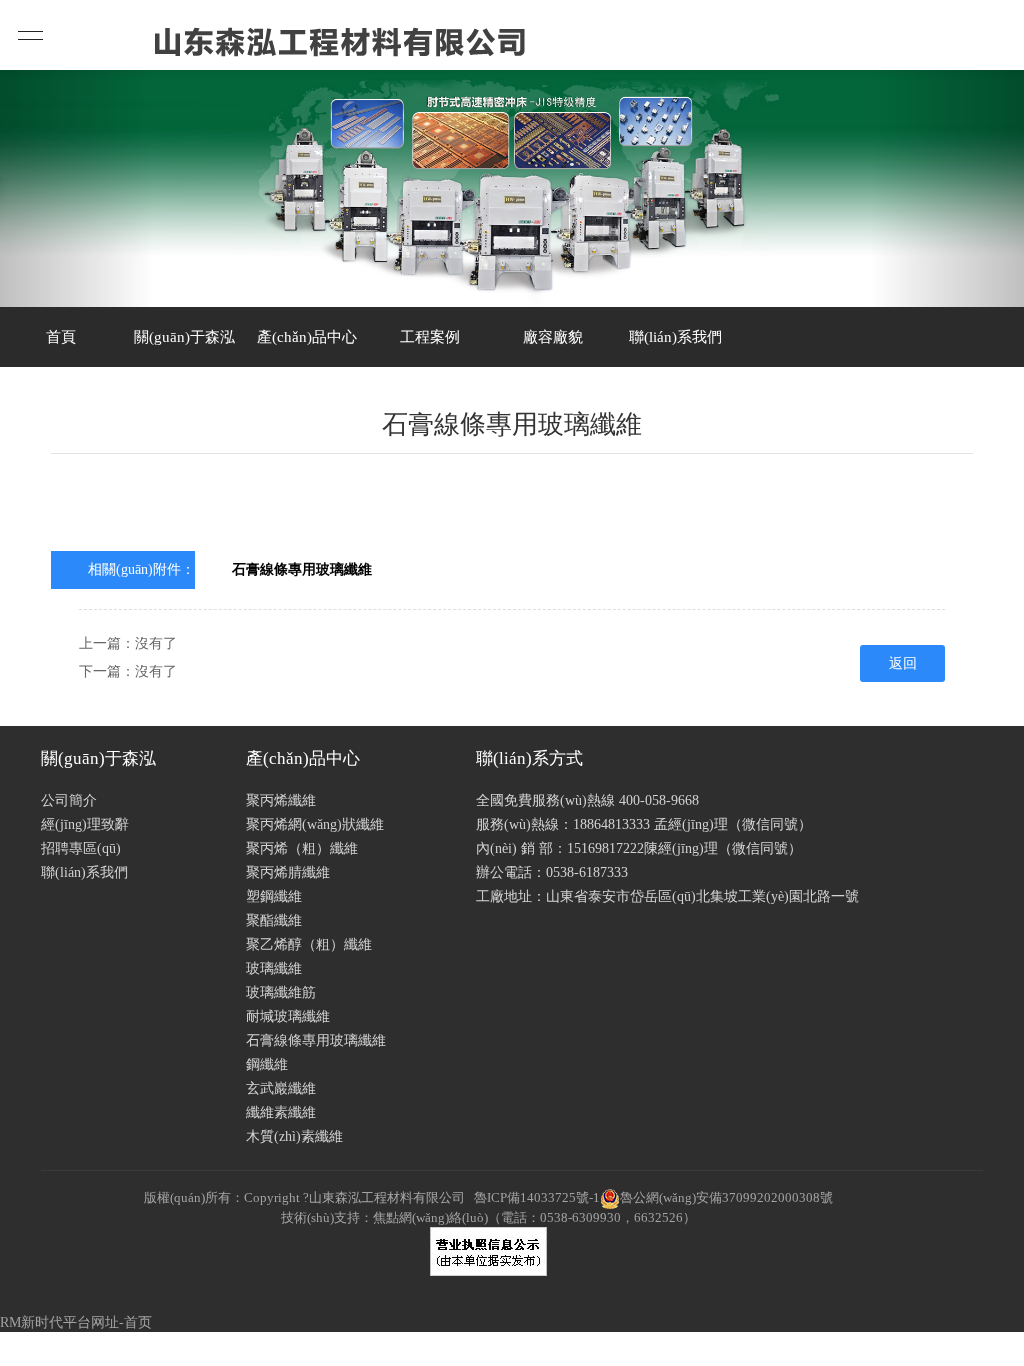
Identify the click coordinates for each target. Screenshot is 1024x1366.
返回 (903, 663)
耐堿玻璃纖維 (288, 1016)
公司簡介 (69, 800)
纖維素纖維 (281, 1112)
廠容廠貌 (553, 337)
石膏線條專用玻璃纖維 (302, 569)
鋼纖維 (267, 1064)
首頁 (61, 337)
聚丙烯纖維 (281, 800)
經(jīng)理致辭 (85, 824)
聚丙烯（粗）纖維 (302, 848)
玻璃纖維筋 (281, 992)
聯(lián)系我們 (675, 337)
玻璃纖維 (274, 968)
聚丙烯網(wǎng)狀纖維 (315, 824)
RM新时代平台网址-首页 (76, 1322)
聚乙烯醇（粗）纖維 (309, 944)
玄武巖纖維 (281, 1088)
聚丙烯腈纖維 (288, 872)
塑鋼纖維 (274, 896)
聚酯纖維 (274, 920)
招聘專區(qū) (81, 848)
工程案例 (430, 337)
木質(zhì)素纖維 (294, 1136)
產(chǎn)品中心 (307, 337)
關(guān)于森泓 (184, 337)
